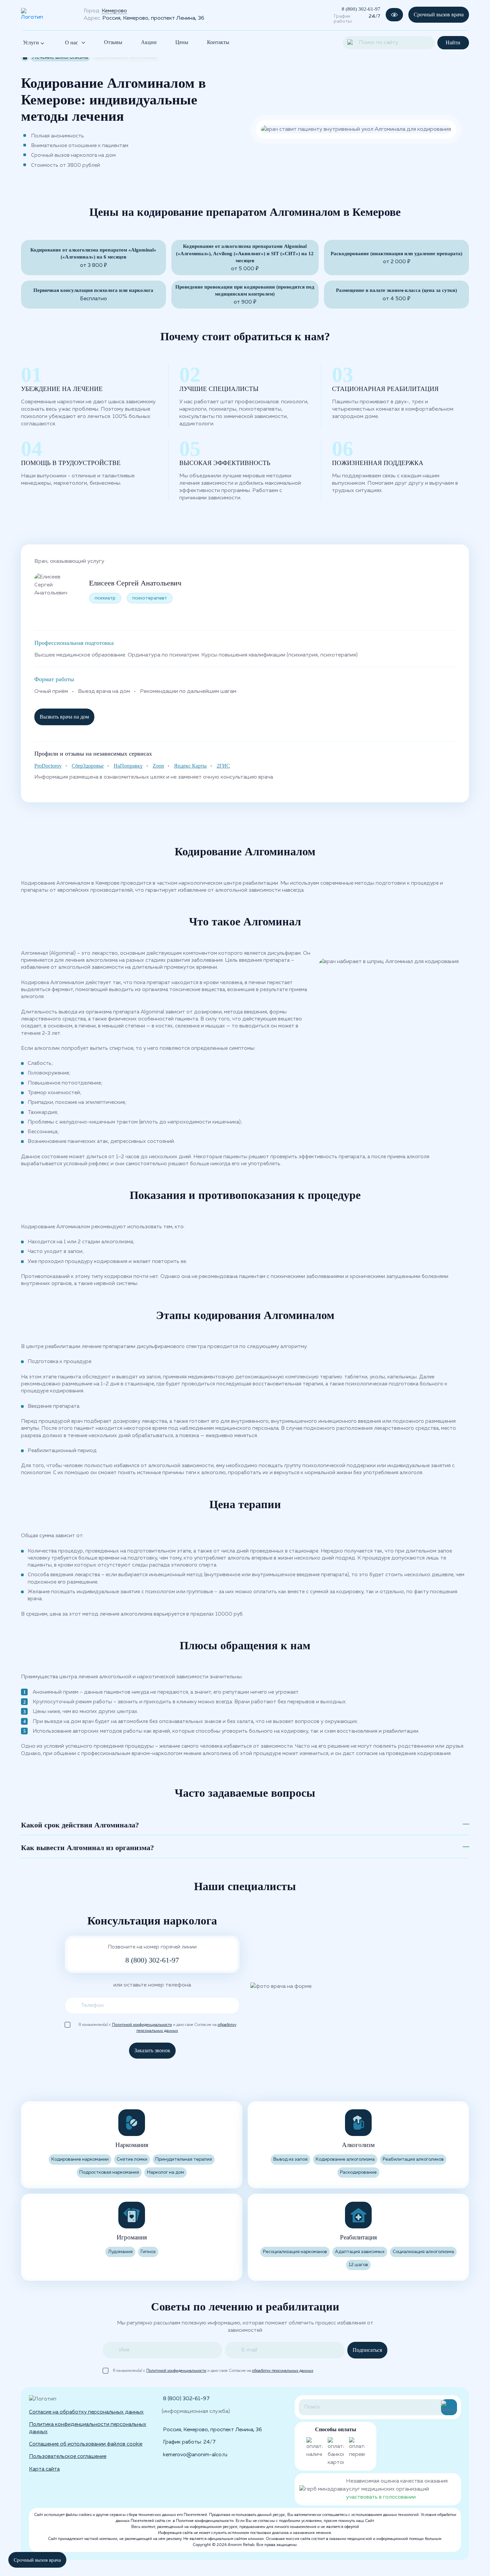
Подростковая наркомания (109, 2173)
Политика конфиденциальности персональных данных (88, 2428)
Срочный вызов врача (439, 15)
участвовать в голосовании (381, 2497)
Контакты (218, 42)
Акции (149, 42)
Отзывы (113, 42)
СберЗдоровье (88, 766)
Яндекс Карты (190, 766)
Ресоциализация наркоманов (295, 2252)
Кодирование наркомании (80, 2160)
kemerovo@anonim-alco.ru (195, 2455)
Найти (453, 43)
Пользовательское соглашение (68, 2456)
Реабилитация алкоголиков (413, 2160)
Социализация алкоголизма (423, 2252)
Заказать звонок (152, 2050)
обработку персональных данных (283, 2371)
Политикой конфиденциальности (142, 2025)
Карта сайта (44, 2469)
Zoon (158, 766)
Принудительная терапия (184, 2160)
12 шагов (358, 2265)
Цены (182, 42)
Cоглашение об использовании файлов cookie (86, 2444)
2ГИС (223, 766)
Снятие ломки (132, 2160)
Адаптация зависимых (360, 2252)
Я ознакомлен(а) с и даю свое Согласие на (157, 2025)
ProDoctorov (48, 766)
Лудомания (120, 2252)
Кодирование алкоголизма (345, 2160)
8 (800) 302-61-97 (361, 9)
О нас (71, 43)
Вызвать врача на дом (64, 717)
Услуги (32, 43)
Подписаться (367, 2350)
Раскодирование (358, 2173)
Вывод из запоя (290, 2160)
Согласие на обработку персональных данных (86, 2412)
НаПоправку (128, 766)
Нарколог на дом (165, 2173)
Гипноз (148, 2252)
